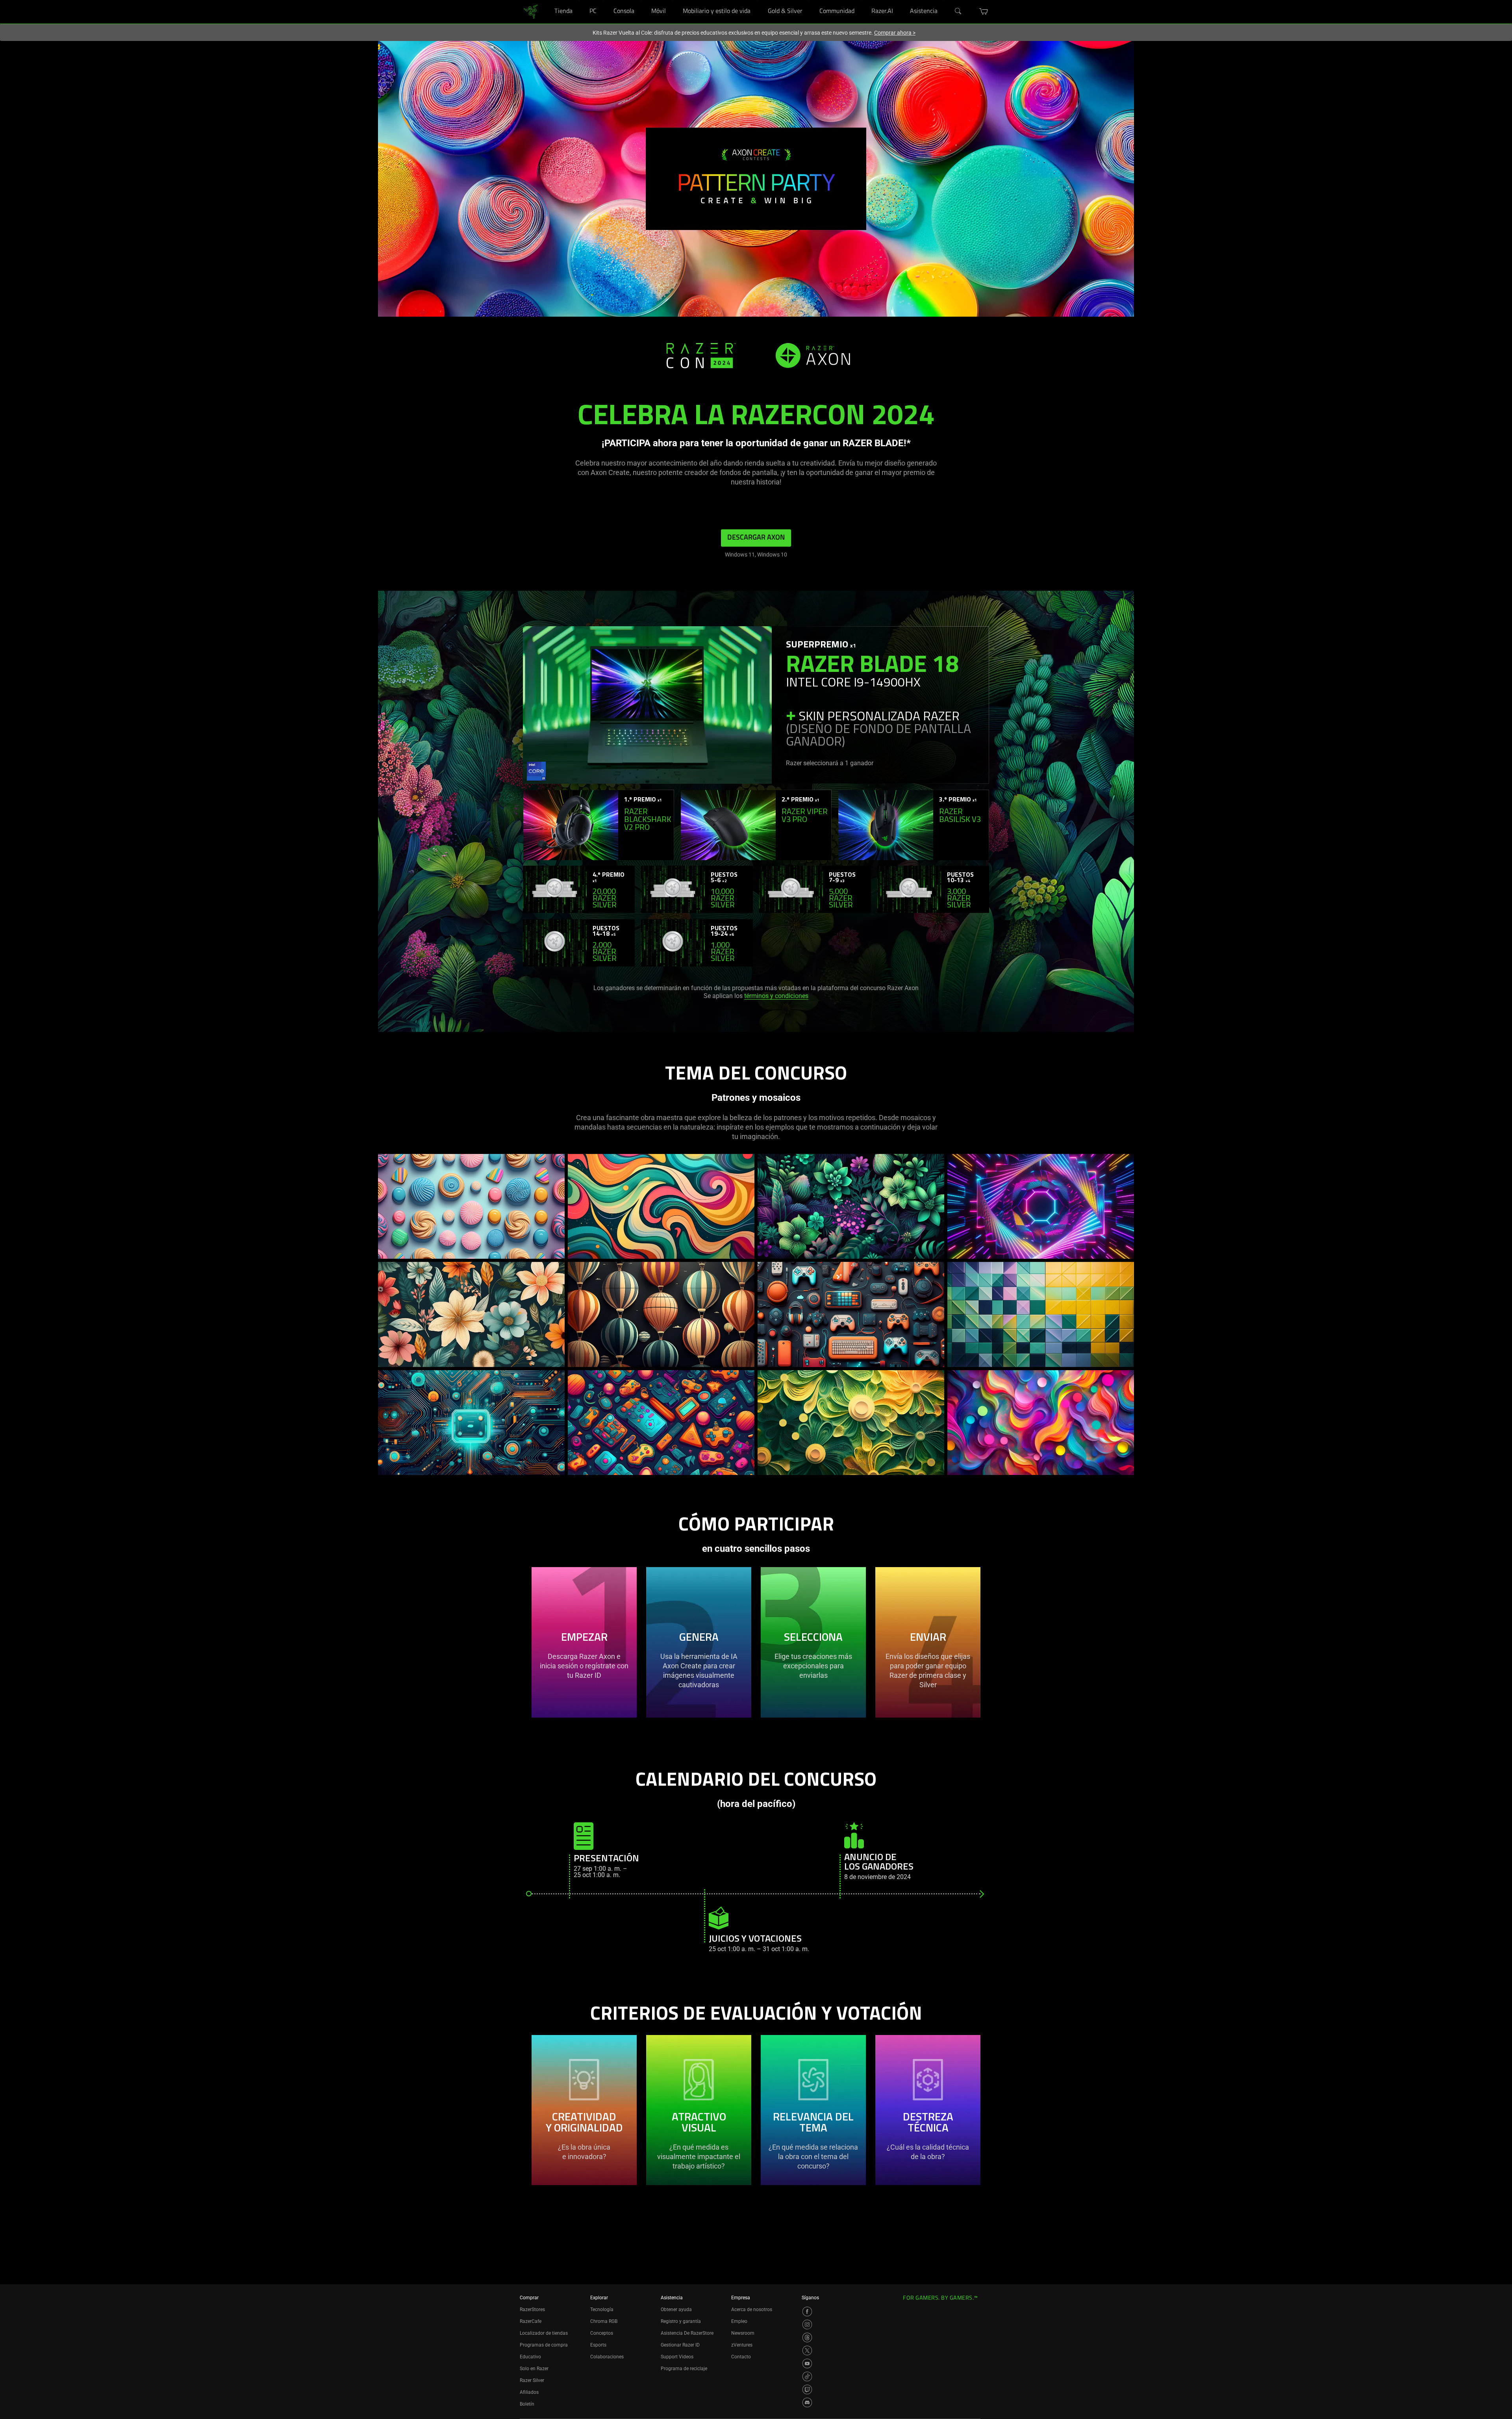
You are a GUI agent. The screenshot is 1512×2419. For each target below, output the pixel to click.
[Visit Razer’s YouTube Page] (807, 2363)
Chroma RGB (604, 2321)
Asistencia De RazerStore (687, 2333)
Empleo (739, 2321)
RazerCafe (531, 2321)
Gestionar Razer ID (680, 2345)
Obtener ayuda (676, 2310)
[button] (984, 11)
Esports (598, 2345)
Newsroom (743, 2333)
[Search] (958, 11)
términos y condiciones (776, 996)
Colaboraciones (607, 2357)
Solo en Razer (534, 2369)
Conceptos (602, 2333)
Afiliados (529, 2392)
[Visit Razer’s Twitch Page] (807, 2389)
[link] (531, 11)
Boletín (527, 2404)
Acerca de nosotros (752, 2310)
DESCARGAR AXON (756, 538)
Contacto (741, 2357)
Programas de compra (544, 2345)
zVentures (742, 2345)
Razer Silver (532, 2380)
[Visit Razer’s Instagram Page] (807, 2324)
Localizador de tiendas (544, 2333)
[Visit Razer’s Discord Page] (807, 2402)
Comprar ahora (895, 33)
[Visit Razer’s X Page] (807, 2350)
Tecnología (602, 2310)
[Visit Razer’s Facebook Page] (807, 2311)
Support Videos (677, 2357)
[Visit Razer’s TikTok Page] (807, 2376)
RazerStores (532, 2310)
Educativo (530, 2357)
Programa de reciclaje (684, 2369)
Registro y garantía (681, 2321)
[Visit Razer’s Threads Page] (807, 2337)
